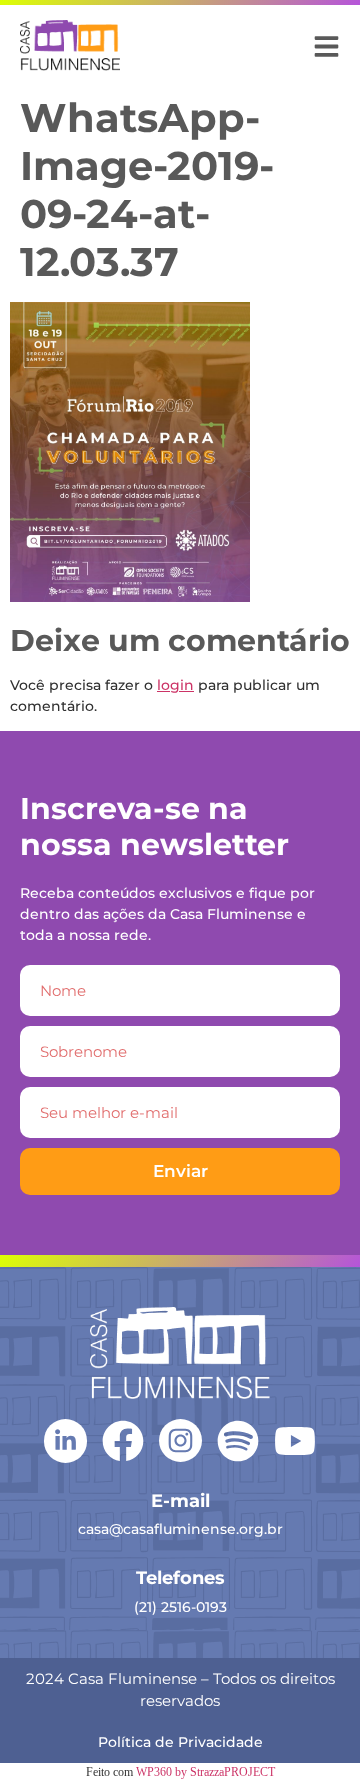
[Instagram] (180, 1440)
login (175, 685)
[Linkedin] (65, 1439)
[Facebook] (123, 1441)
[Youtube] (295, 1441)
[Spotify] (238, 1441)
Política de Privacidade (180, 1742)
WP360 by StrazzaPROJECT (205, 1772)
